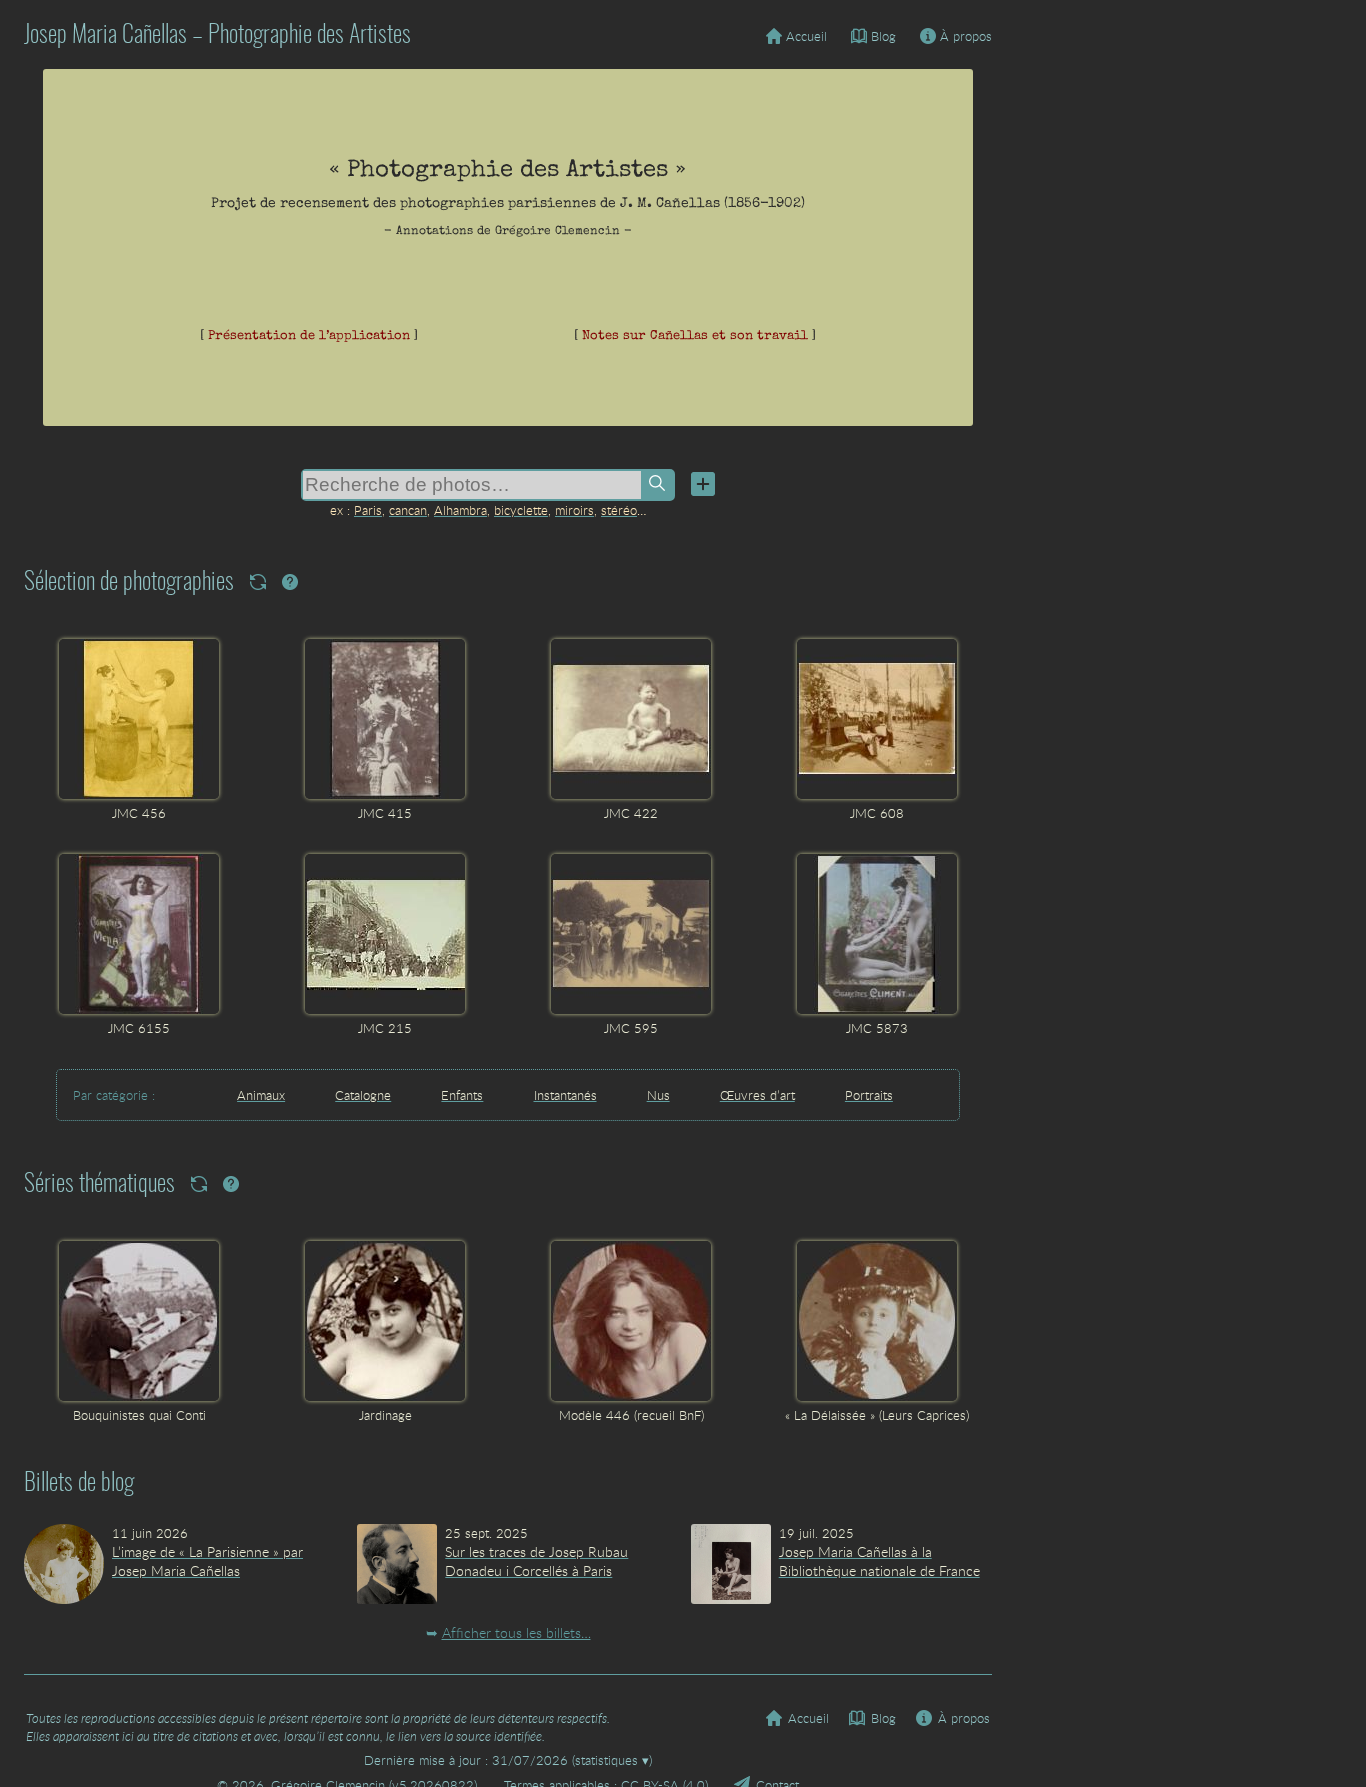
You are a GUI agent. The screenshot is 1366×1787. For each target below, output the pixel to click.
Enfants (462, 1095)
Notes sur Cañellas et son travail (695, 336)
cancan (408, 510)
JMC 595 (631, 1028)
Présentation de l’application (309, 336)
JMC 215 (385, 1028)
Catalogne (363, 1095)
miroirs (574, 510)
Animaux (261, 1095)
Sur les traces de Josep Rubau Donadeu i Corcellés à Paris (536, 1561)
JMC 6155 (139, 1028)
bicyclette (521, 510)
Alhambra (460, 510)
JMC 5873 (877, 1028)
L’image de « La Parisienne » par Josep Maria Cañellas (207, 1561)
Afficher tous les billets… (516, 1632)
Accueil (806, 36)
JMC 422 (631, 813)
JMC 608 (877, 813)
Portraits (869, 1095)
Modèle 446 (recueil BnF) (631, 1415)
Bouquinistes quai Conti (139, 1415)
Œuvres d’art (757, 1095)
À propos (966, 36)
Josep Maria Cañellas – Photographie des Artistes (217, 36)
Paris (368, 510)
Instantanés (565, 1095)
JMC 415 (385, 813)
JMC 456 (139, 813)
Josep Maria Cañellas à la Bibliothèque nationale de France (879, 1561)
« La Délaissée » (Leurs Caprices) (877, 1415)
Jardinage (385, 1415)
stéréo (619, 510)
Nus (658, 1095)
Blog (883, 36)
